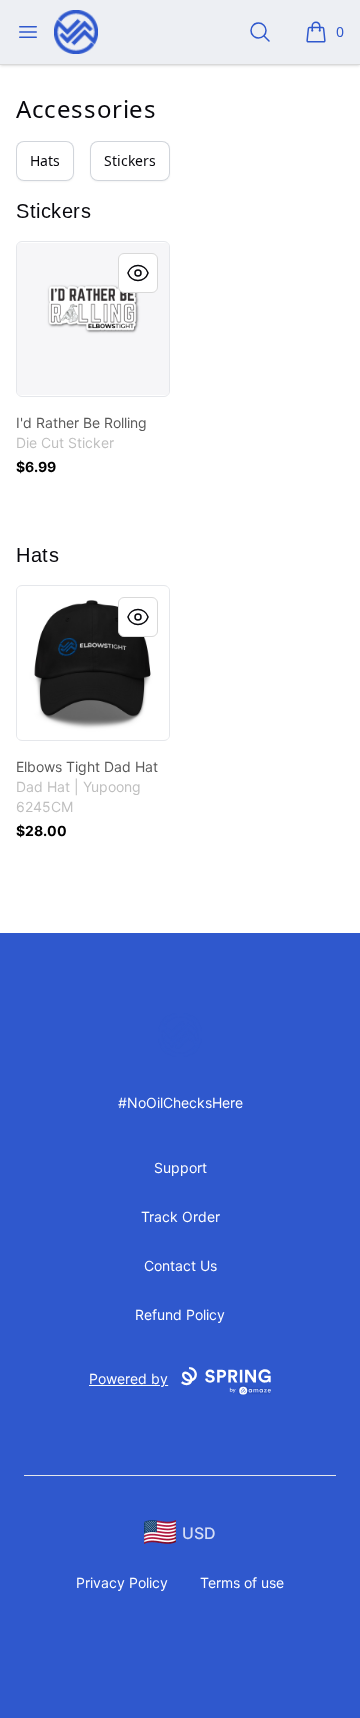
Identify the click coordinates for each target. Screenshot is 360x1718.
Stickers (130, 160)
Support (180, 1167)
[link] (93, 319)
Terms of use (242, 1582)
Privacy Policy (122, 1582)
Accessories (86, 108)
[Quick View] (138, 273)
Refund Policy (180, 1314)
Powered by (128, 1378)
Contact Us (180, 1265)
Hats (45, 160)
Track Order (180, 1216)
